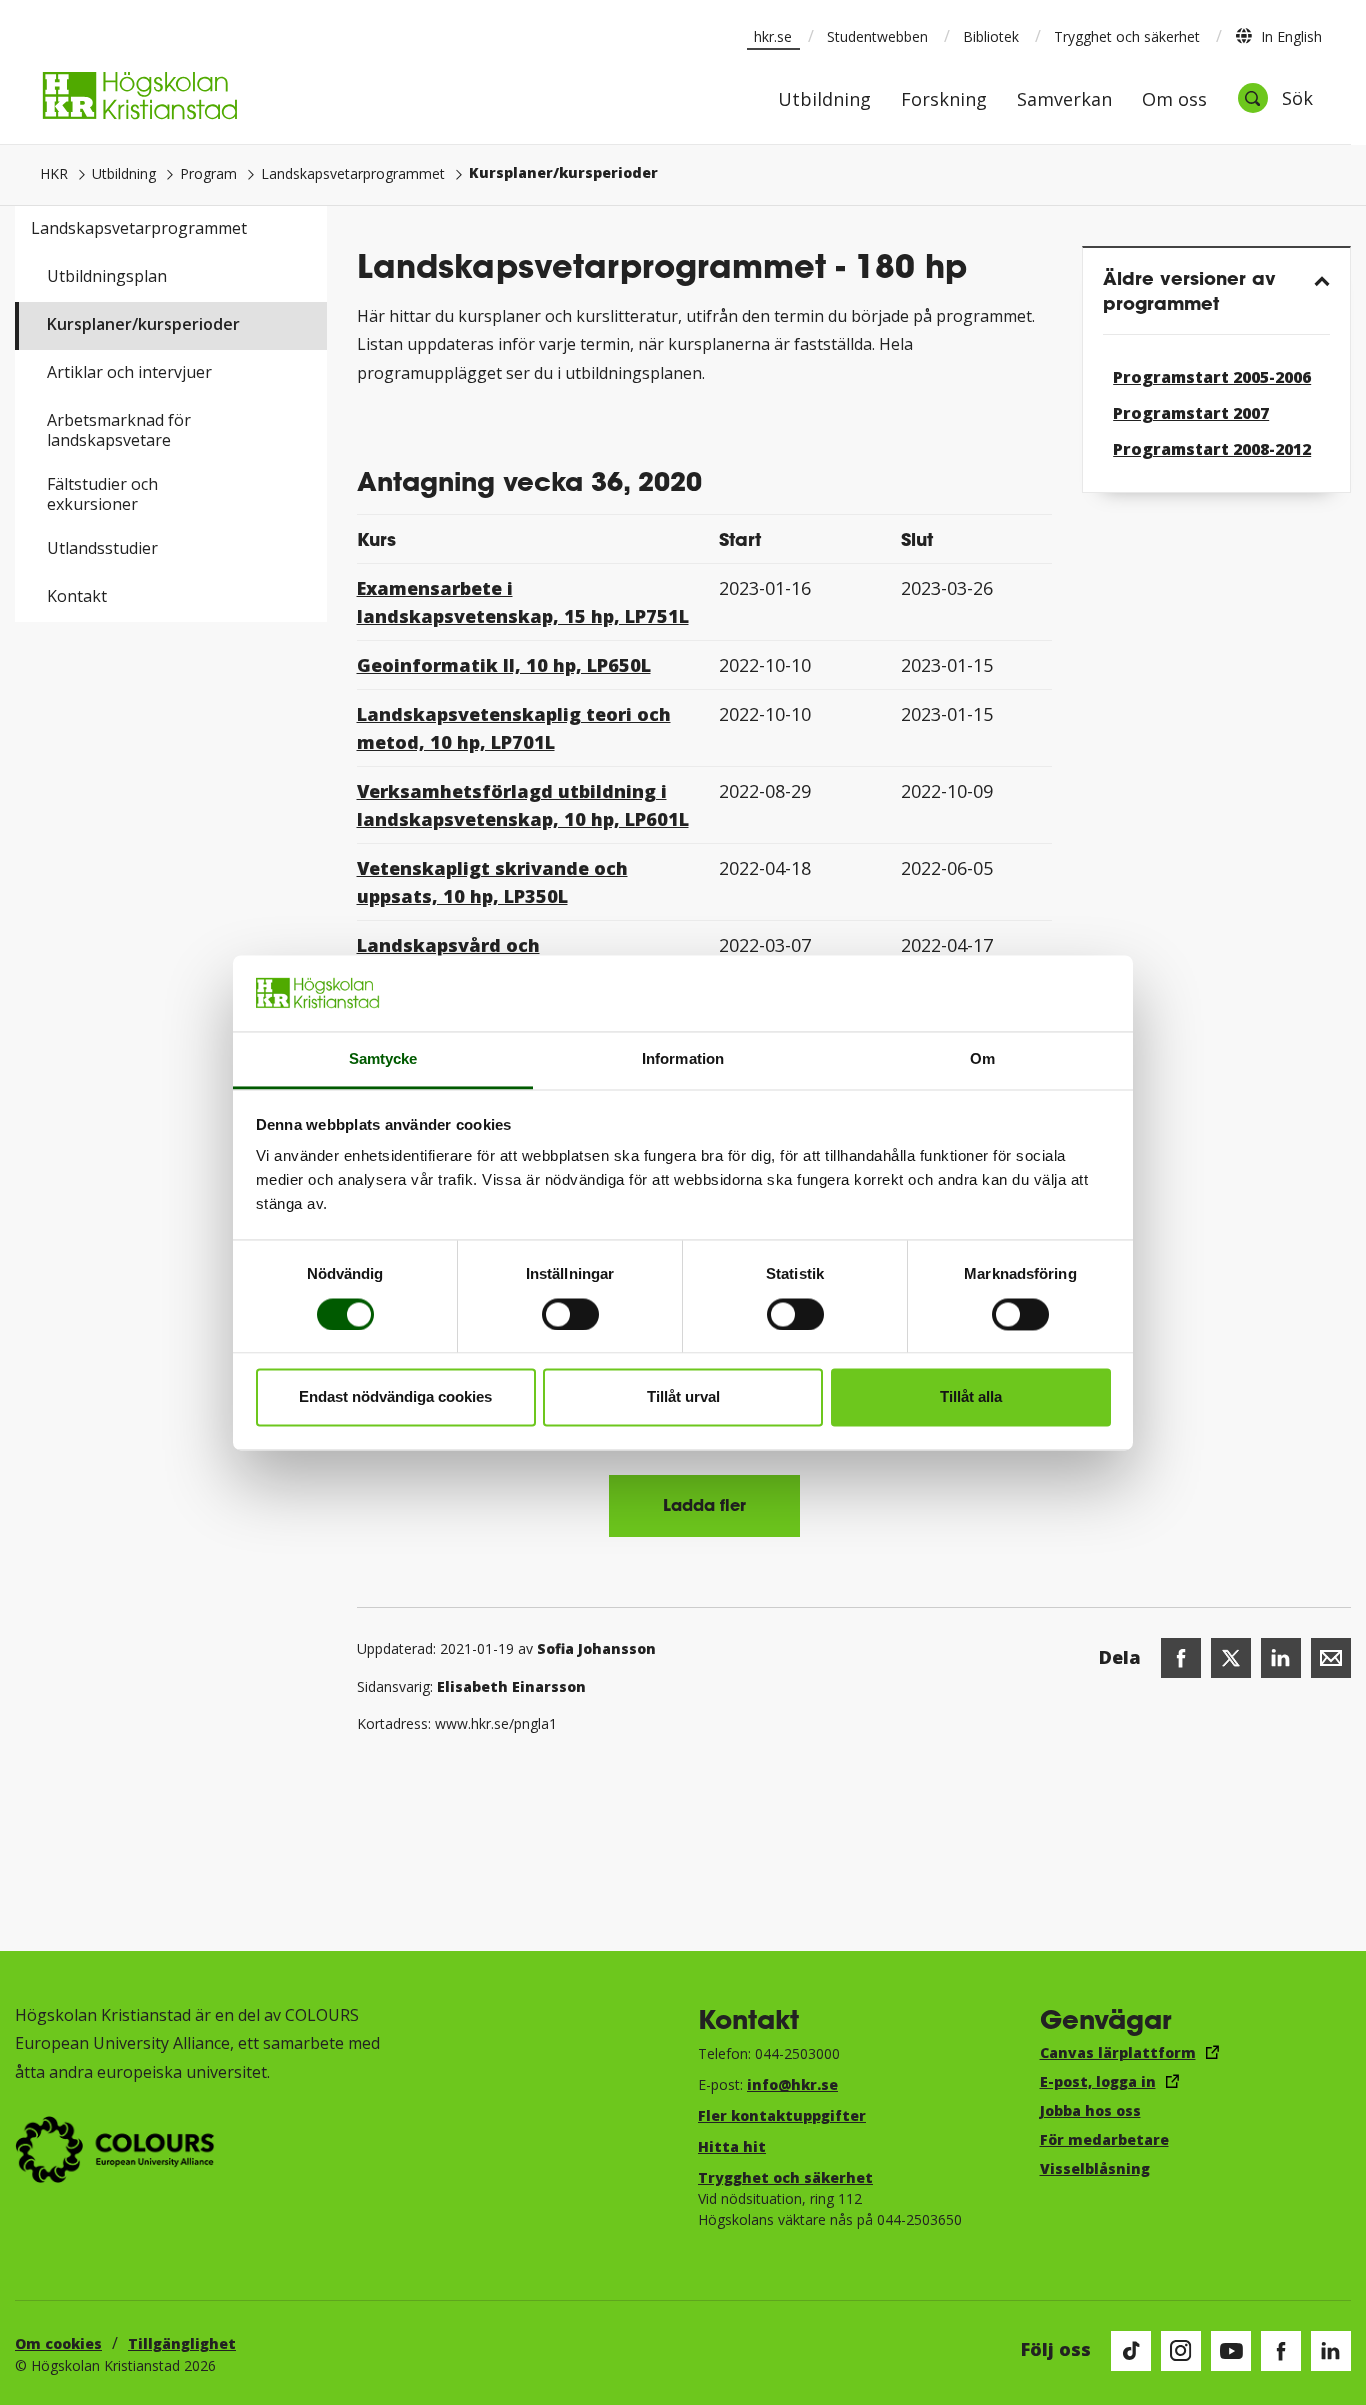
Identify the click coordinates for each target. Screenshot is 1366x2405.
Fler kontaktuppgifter (782, 2115)
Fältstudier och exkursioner (102, 494)
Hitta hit (732, 2146)
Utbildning (824, 100)
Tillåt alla (971, 1397)
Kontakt (77, 596)
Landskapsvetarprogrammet (353, 173)
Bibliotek (991, 36)
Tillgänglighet (182, 2343)
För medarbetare (1104, 2139)
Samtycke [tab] (383, 1059)
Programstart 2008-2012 (1212, 449)
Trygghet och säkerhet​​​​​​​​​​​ (785, 2177)
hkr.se (773, 36)
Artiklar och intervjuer (129, 372)
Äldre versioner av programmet (1189, 290)
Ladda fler (704, 1504)
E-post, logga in (1098, 2081)
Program (208, 173)
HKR (54, 173)
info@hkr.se (792, 2084)
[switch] (570, 1314)
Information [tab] (683, 1059)
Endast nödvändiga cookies (395, 1397)
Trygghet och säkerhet (1127, 36)
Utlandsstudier (102, 548)
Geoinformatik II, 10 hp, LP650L (504, 665)
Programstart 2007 (1191, 413)
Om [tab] (982, 1059)
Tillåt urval (683, 1397)
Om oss (1174, 100)
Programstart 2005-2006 (1212, 377)
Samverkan (1064, 100)
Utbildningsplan (107, 276)
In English (1291, 36)
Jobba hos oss (1090, 2110)
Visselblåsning (1095, 2168)
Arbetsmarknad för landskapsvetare (119, 430)
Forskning (944, 100)
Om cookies (58, 2343)
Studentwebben (877, 36)
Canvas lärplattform (1118, 2052)
